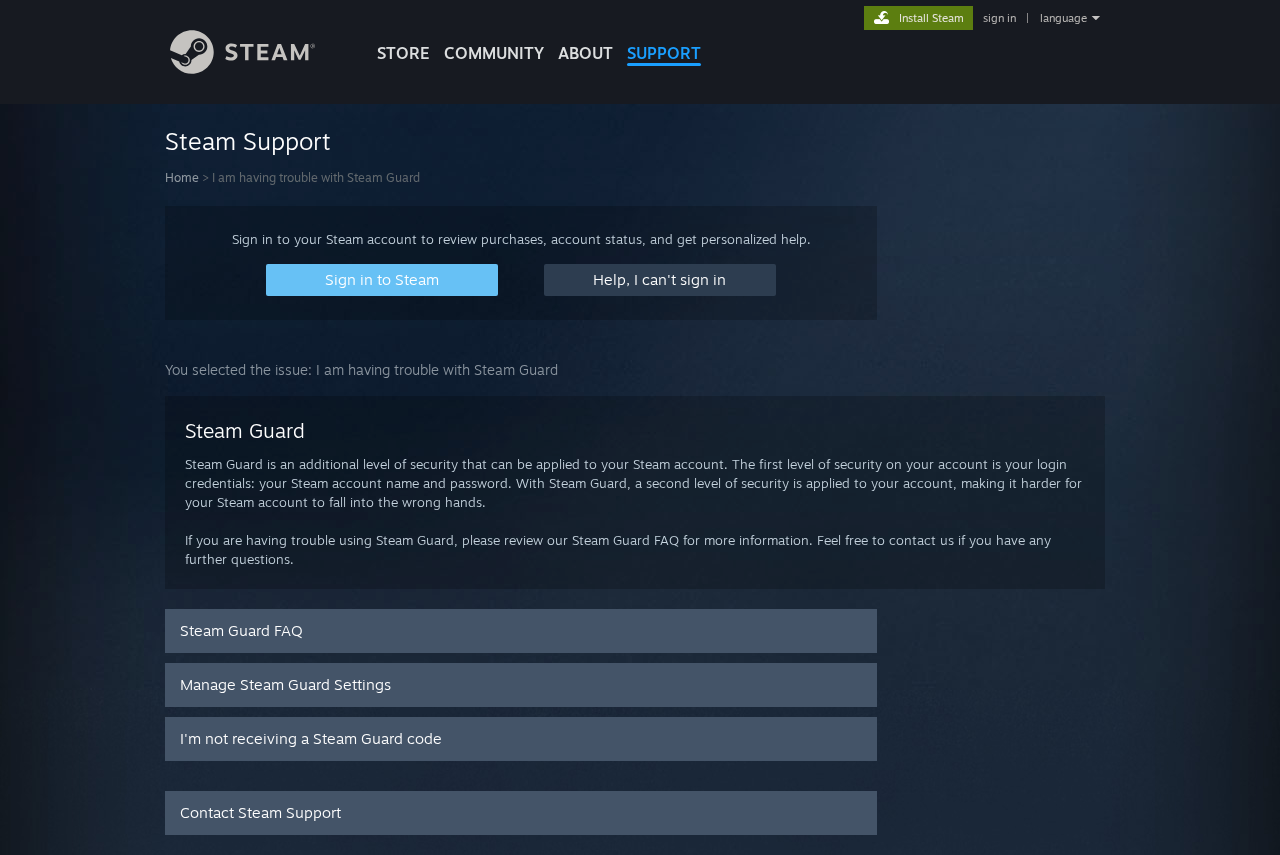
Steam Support (248, 141)
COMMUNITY (494, 53)
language (1063, 18)
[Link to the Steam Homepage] (242, 68)
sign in (999, 18)
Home (182, 177)
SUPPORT (664, 53)
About (585, 53)
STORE (403, 53)
